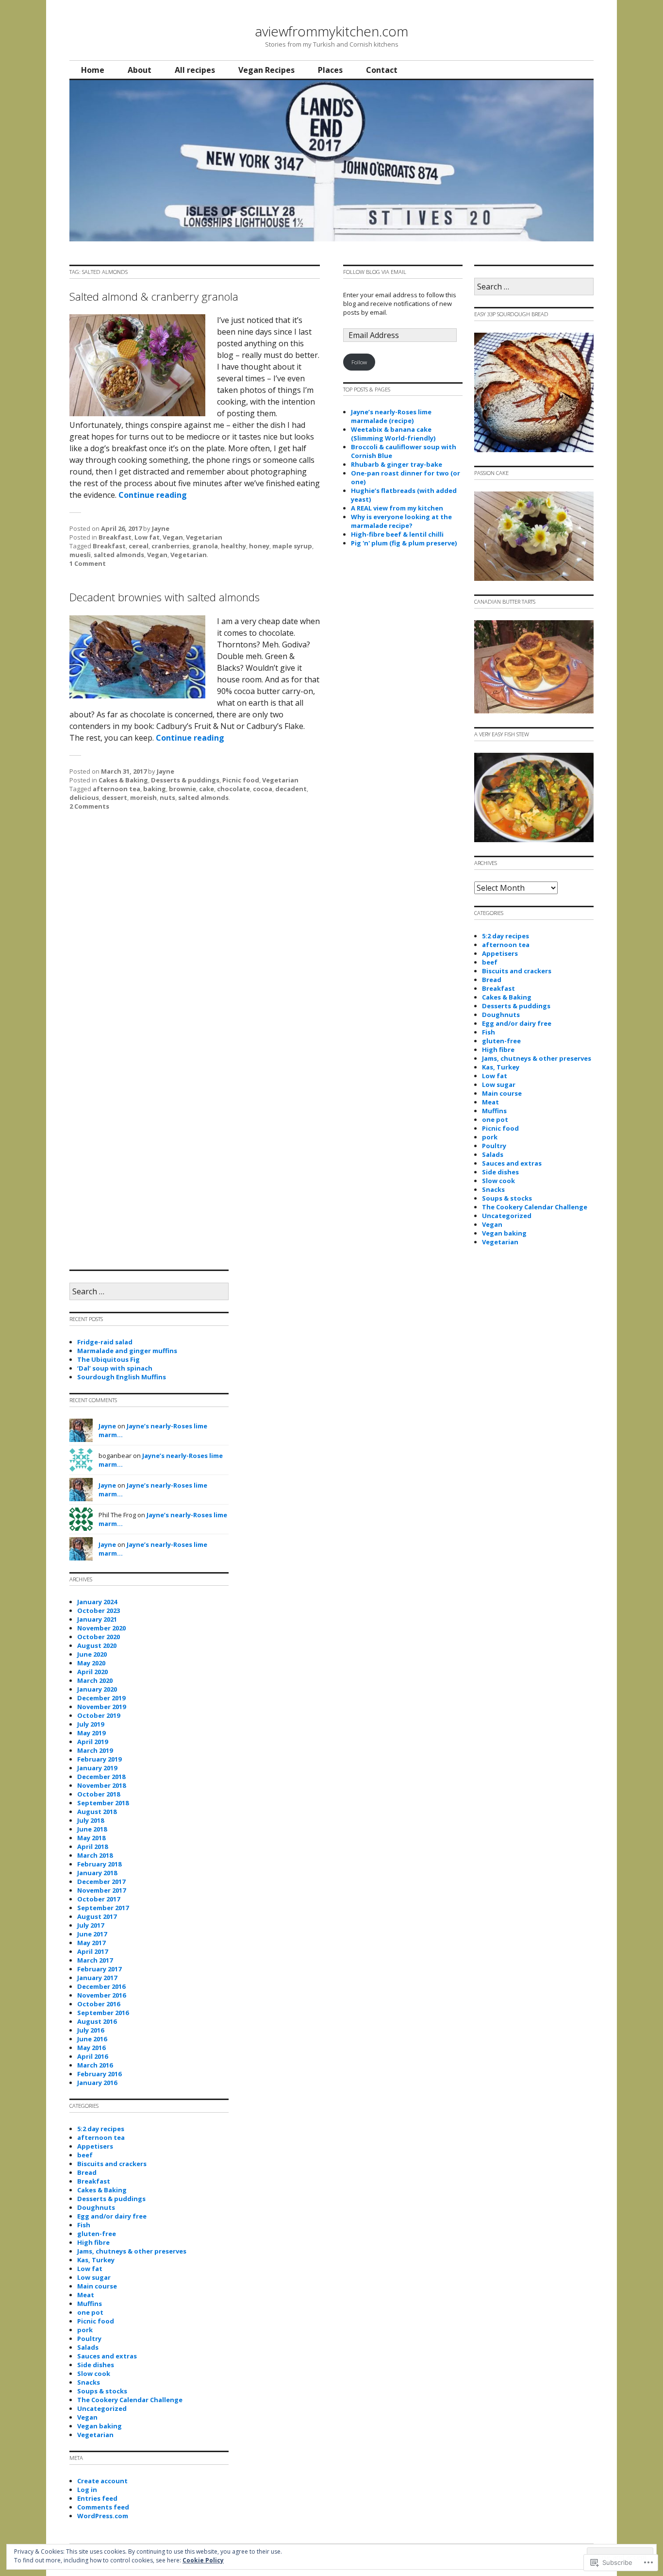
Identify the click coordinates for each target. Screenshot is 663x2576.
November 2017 (101, 1890)
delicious (84, 797)
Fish (489, 1032)
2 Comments (89, 806)
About (140, 70)
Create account (102, 2481)
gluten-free (501, 1041)
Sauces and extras (512, 1163)
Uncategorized (507, 1216)
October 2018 (99, 1794)
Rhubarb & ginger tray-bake (397, 464)
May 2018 (91, 1838)
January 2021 (97, 1619)
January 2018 (97, 1873)
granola (205, 546)
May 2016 (91, 2048)
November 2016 (101, 1995)
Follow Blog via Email (375, 272)
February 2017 (99, 1969)
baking (155, 789)
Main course (502, 1093)
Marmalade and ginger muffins (127, 1351)
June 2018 (92, 1829)
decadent (291, 789)
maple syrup (292, 546)
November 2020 (101, 1628)
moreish (143, 797)
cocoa (263, 789)
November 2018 (101, 1785)
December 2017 (101, 1881)
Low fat (147, 537)
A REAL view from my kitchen (397, 508)
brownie (182, 789)
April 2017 (92, 1951)
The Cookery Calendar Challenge (535, 1207)
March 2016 (95, 2065)
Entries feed (97, 2498)
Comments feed (103, 2507)
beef (490, 962)
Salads (493, 1154)
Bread (492, 980)
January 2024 (97, 1602)
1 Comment (88, 563)
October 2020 (99, 1637)
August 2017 (97, 1916)
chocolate (233, 789)
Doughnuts (501, 1015)
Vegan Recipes (266, 70)
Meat (490, 1102)
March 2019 (95, 1750)
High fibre (498, 1050)
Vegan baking (504, 1233)
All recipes (195, 70)
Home (93, 70)
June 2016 (92, 2039)
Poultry (494, 1146)
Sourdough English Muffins (122, 1377)
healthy (233, 546)
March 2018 (95, 1855)
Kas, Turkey (501, 1067)
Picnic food (241, 780)
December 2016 (101, 1986)
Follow (359, 362)
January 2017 (97, 1978)
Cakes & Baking (123, 780)
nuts (167, 797)
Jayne (161, 528)
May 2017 (91, 1943)
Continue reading (153, 495)
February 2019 (99, 1759)
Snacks (493, 1189)
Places (330, 70)
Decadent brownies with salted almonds (165, 597)
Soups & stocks (507, 1198)
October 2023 (99, 1610)
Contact (382, 70)
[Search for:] (534, 287)
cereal (139, 546)
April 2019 (92, 1742)
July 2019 (91, 1724)
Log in (87, 2490)
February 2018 (99, 1864)
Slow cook (498, 1181)
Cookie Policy (203, 2560)
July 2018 (91, 1820)
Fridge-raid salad (105, 1342)
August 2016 (97, 2021)
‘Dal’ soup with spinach (115, 1368)
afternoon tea (116, 789)
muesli (80, 555)
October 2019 (99, 1715)
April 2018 (92, 1847)
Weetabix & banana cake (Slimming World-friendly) (393, 434)
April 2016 (92, 2056)
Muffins (494, 1111)
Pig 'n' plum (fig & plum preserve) (404, 543)
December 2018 (101, 1777)
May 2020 (91, 1663)
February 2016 (99, 2074)
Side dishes (500, 1172)
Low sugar (499, 1085)
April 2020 (92, 1672)
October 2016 (99, 2004)
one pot (495, 1119)
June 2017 (92, 1934)
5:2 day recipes (506, 936)
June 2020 (92, 1654)
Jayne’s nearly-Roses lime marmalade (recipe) (391, 416)
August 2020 (97, 1645)
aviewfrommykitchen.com (331, 31)
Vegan (173, 537)
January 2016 (97, 2083)
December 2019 (101, 1698)
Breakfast (115, 537)
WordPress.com (103, 2516)
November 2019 (101, 1707)
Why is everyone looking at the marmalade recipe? (401, 521)
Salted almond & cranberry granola (154, 297)
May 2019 (91, 1733)
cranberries (170, 546)
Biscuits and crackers (517, 971)
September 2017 (103, 1908)
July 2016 (91, 2030)
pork (490, 1137)
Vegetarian (204, 537)
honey (259, 546)
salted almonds (119, 555)
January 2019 (97, 1768)
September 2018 (103, 1803)
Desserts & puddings (185, 780)
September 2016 (103, 2013)
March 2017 (95, 1960)
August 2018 (97, 1812)
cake (207, 789)
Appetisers (500, 953)
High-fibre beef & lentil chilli (397, 534)
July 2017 (91, 1925)
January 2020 (97, 1689)
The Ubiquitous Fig (108, 1359)
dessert (115, 797)
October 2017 (99, 1899)
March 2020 (95, 1680)
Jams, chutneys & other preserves (537, 1058)
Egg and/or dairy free (517, 1023)
